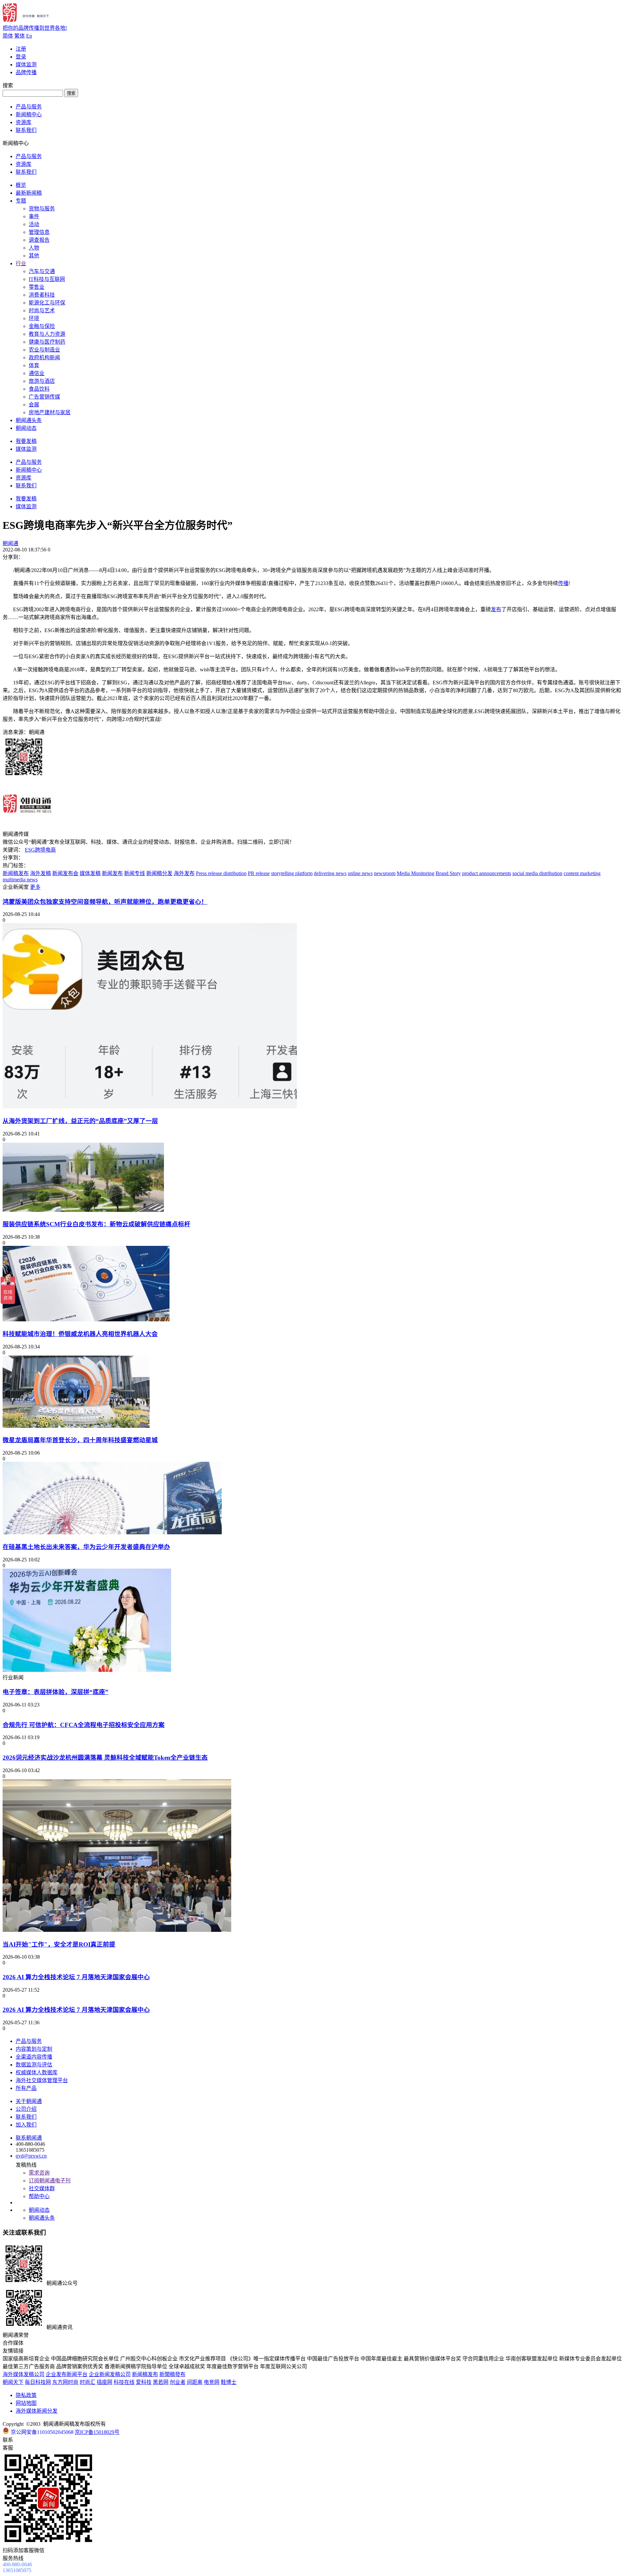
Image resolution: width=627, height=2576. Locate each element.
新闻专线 (135, 873)
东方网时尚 (65, 2382)
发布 (496, 609)
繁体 (20, 36)
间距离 (195, 2382)
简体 (8, 36)
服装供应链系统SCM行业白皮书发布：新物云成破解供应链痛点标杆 (96, 1224)
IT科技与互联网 (47, 279)
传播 (563, 583)
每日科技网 (38, 2382)
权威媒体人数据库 (37, 2072)
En (29, 36)
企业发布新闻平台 (67, 2374)
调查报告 (39, 240)
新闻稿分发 (159, 873)
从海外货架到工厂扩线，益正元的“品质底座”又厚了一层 (80, 1121)
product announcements (487, 873)
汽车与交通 (42, 271)
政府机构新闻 (44, 358)
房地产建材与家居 (50, 412)
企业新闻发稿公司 (110, 2374)
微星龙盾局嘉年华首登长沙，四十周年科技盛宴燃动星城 (80, 1440)
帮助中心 (39, 2196)
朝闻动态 (26, 428)
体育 (34, 365)
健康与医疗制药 (47, 342)
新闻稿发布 (16, 873)
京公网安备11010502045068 (42, 2432)
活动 (34, 224)
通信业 (37, 373)
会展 (34, 405)
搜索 (71, 93)
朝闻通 (10, 543)
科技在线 (124, 2382)
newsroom (385, 873)
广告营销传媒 (44, 397)
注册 (21, 49)
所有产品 (26, 2088)
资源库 (24, 122)
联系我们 (26, 130)
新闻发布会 (65, 873)
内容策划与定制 (34, 2049)
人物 (34, 248)
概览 (21, 185)
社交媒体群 (42, 2188)
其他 (34, 256)
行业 (21, 263)
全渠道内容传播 (34, 2057)
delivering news (330, 873)
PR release (259, 873)
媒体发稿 (90, 873)
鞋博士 (229, 2382)
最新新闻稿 (29, 193)
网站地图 (26, 2403)
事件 (34, 216)
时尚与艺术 (42, 310)
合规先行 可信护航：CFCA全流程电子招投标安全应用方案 (84, 1725)
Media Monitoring (416, 873)
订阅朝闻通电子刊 (50, 2181)
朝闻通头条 (29, 420)
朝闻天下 (13, 2382)
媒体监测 (26, 65)
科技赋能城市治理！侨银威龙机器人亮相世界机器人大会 (80, 1334)
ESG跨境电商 (40, 850)
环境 (34, 318)
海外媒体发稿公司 (24, 2374)
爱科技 (144, 2382)
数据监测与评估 (34, 2065)
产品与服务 (29, 107)
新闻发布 (112, 873)
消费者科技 (42, 295)
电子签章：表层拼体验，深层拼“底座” (56, 1692)
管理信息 (39, 232)
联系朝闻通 (29, 2138)
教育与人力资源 (47, 334)
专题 (21, 201)
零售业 (37, 287)
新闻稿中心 (29, 114)
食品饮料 (39, 389)
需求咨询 (39, 2173)
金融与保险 (42, 326)
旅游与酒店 (42, 381)
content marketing (582, 873)
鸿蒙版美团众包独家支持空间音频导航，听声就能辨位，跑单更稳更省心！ (105, 902)
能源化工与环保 (47, 303)
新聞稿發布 (172, 2374)
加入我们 (26, 2125)
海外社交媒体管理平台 (42, 2080)
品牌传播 (26, 72)
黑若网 (161, 2382)
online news (360, 873)
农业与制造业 (44, 350)
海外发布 (184, 873)
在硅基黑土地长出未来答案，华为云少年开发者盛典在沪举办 (86, 1547)
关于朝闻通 (29, 2101)
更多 (35, 887)
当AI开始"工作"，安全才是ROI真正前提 (59, 1944)
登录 (21, 57)
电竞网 (212, 2382)
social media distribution (537, 873)
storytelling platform (292, 873)
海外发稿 (40, 873)
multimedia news (20, 880)
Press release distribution (221, 873)
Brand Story (448, 873)
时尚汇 (88, 2382)
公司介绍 (26, 2109)
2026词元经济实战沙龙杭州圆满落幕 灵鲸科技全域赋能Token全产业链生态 (105, 1758)
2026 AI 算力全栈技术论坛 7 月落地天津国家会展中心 (76, 1977)
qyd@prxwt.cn (31, 2156)
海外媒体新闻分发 (37, 2411)
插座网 (104, 2382)
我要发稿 (26, 441)
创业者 (178, 2382)
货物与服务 (42, 209)
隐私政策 (26, 2395)
